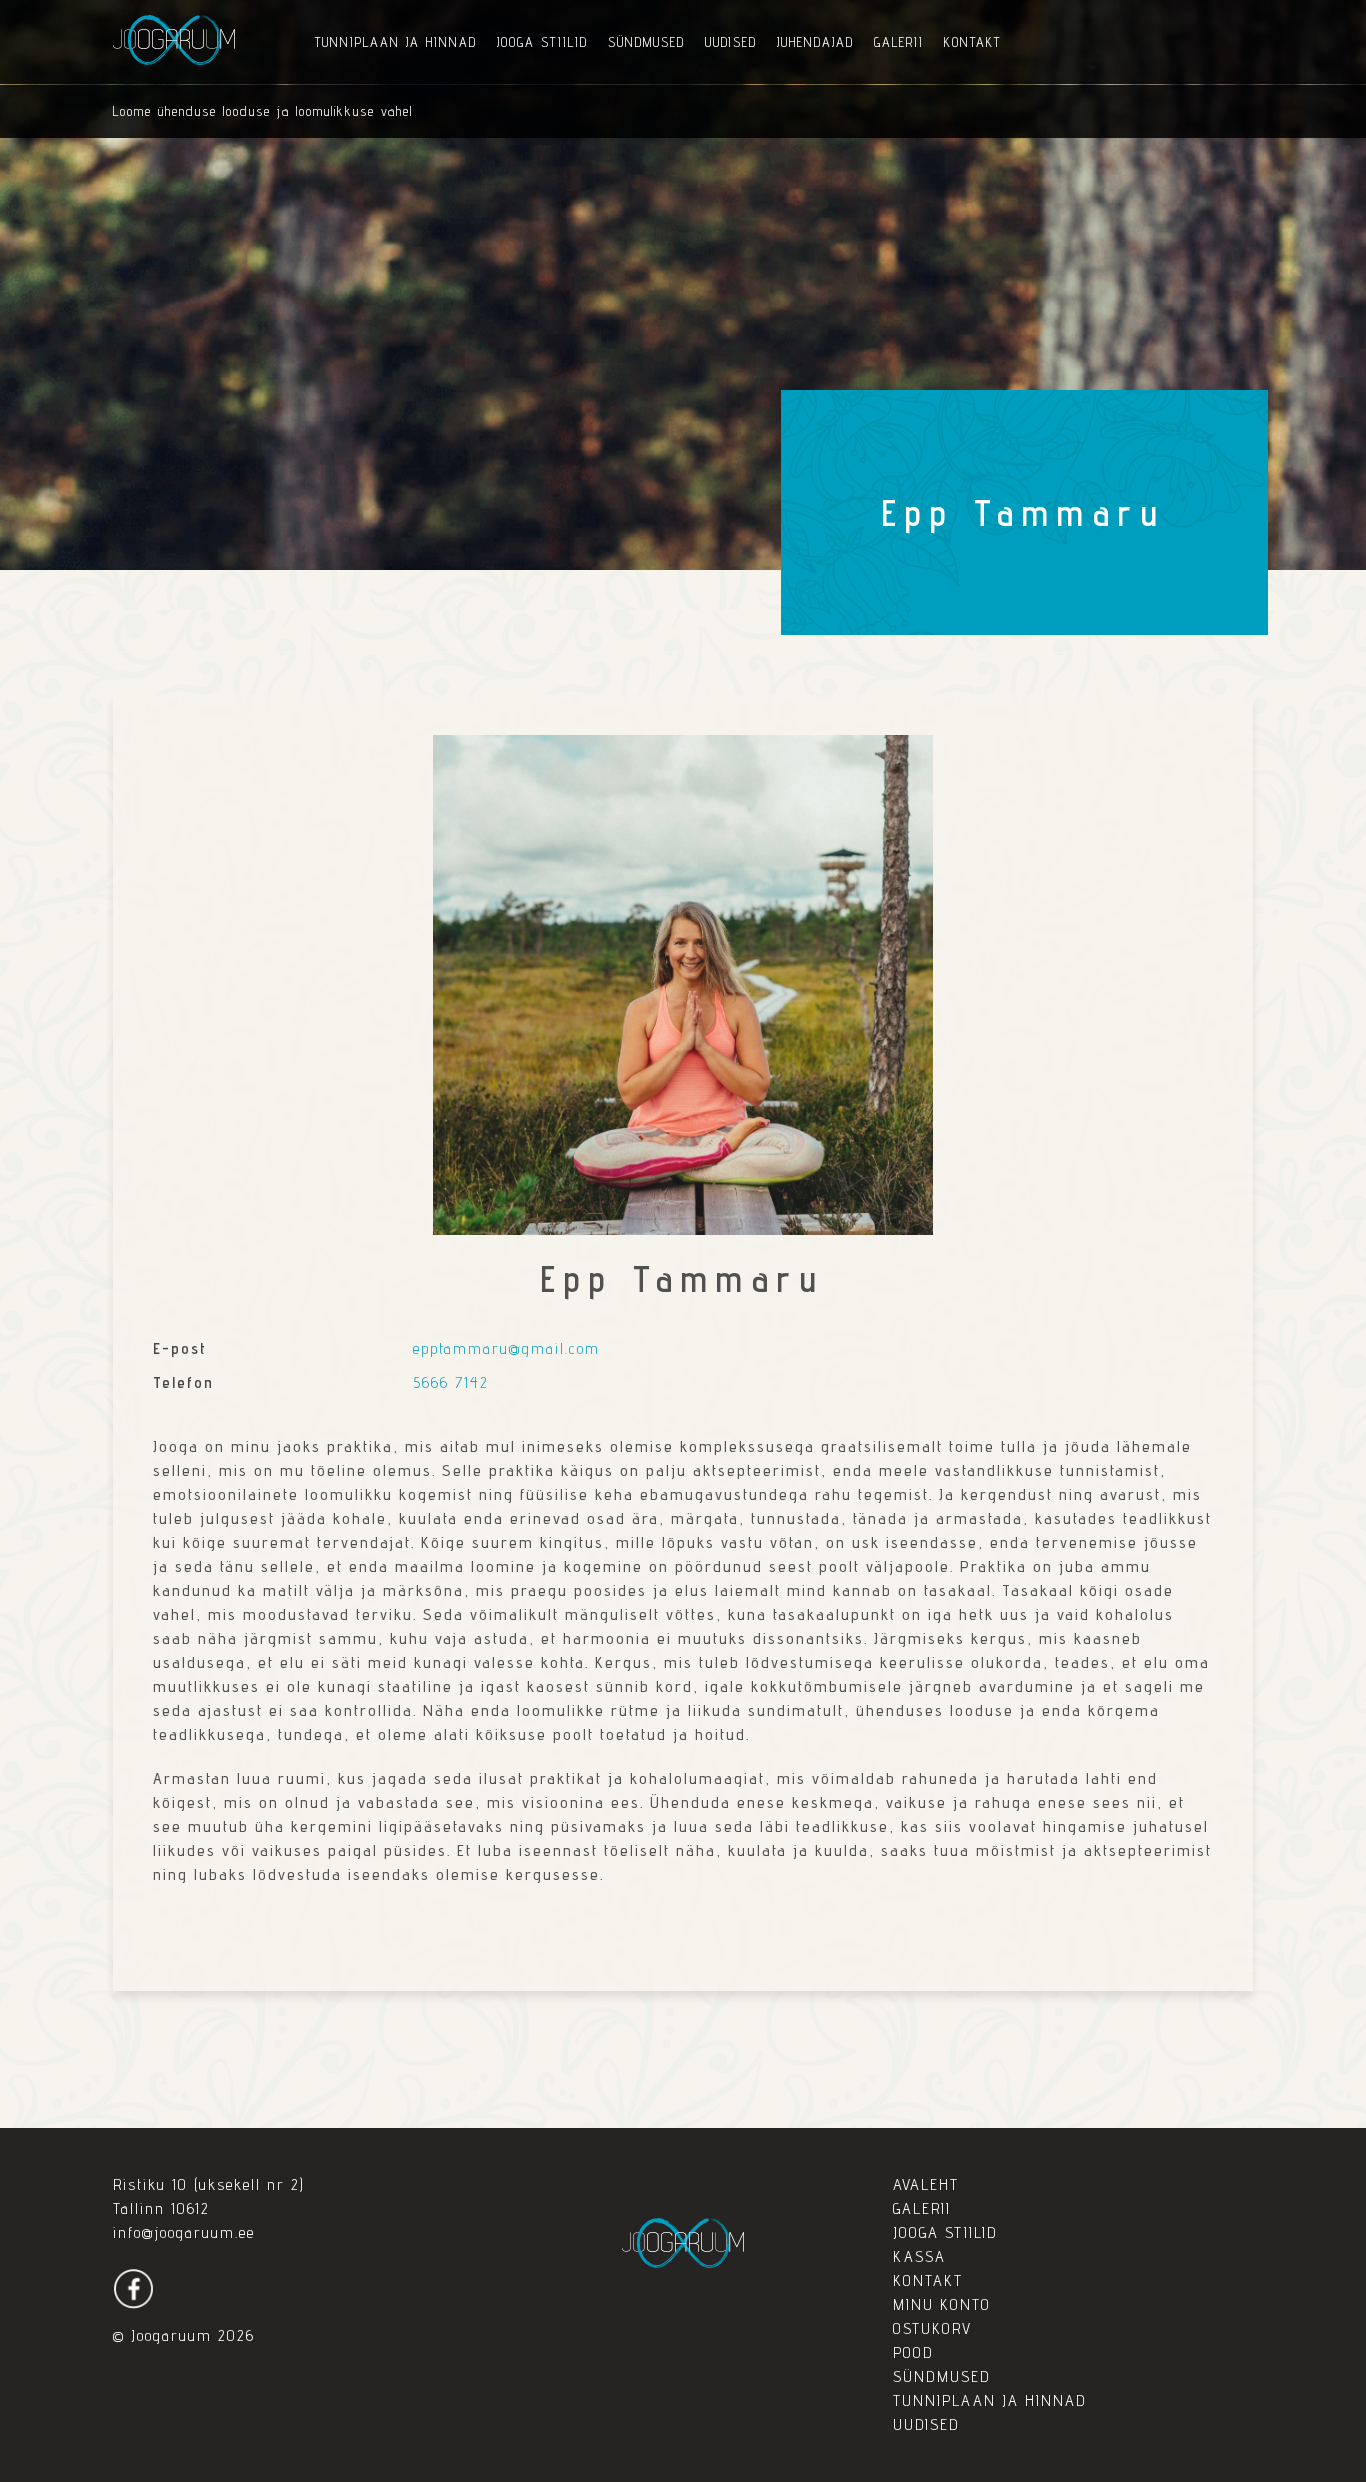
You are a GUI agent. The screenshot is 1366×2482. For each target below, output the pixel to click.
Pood (913, 2352)
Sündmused (646, 42)
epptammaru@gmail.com (506, 1348)
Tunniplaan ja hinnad (396, 42)
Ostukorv (932, 2328)
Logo (174, 40)
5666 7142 (451, 1382)
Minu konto (942, 2304)
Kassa (919, 2256)
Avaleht (926, 2184)
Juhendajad (815, 42)
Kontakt (972, 42)
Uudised (731, 42)
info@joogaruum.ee (184, 2232)
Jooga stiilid (542, 42)
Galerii (899, 42)
